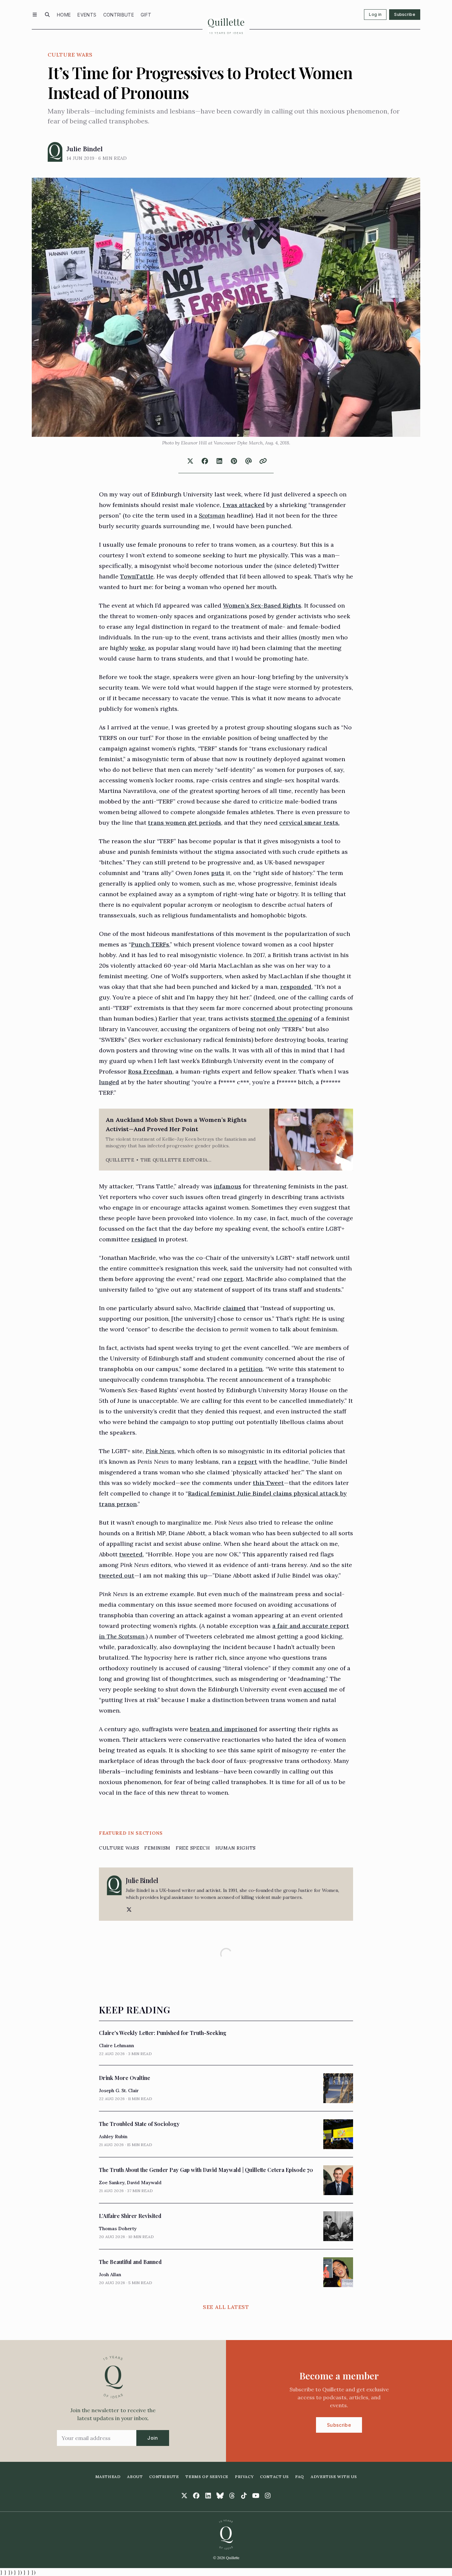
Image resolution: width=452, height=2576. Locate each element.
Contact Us (274, 2477)
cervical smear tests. (309, 823)
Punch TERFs (150, 944)
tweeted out (117, 1575)
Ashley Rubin (113, 2137)
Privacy (244, 2477)
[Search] (47, 15)
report (233, 1279)
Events (87, 15)
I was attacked (244, 505)
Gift (146, 15)
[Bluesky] (220, 2496)
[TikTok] (244, 2496)
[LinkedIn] (208, 2496)
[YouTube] (256, 2496)
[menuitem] (64, 15)
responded (296, 987)
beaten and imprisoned (224, 1729)
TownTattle (137, 576)
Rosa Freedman (150, 1071)
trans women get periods (184, 823)
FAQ (300, 2477)
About (135, 2477)
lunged (109, 1082)
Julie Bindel (85, 149)
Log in (375, 14)
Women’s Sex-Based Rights (262, 605)
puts (218, 873)
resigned (144, 1239)
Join (153, 2438)
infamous (227, 1186)
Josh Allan (110, 2275)
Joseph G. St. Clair (119, 2091)
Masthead (108, 2477)
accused (315, 1689)
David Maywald (144, 2183)
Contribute (119, 15)
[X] (128, 1909)
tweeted (131, 1554)
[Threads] (232, 2496)
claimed (234, 1308)
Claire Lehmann (116, 2046)
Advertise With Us (334, 2477)
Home (64, 15)
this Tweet (268, 1483)
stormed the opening (281, 1018)
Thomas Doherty (118, 2229)
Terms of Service (207, 2477)
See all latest (226, 2307)
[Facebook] (196, 2496)
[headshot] (55, 152)
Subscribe (405, 14)
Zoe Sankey (112, 2183)
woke (137, 648)
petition (251, 1369)
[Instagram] (268, 2496)
